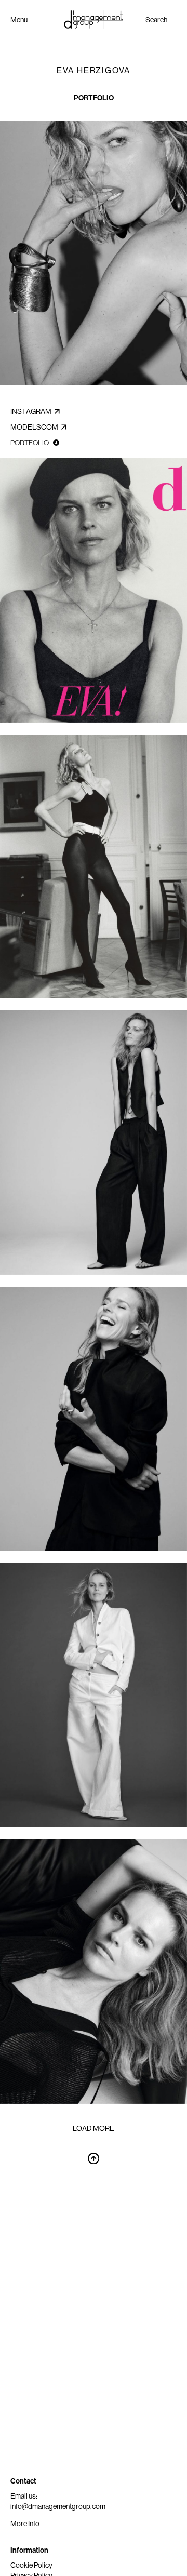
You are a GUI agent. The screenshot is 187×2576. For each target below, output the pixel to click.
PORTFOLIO (94, 98)
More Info (25, 2524)
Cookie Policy (31, 2565)
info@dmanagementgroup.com (58, 2506)
